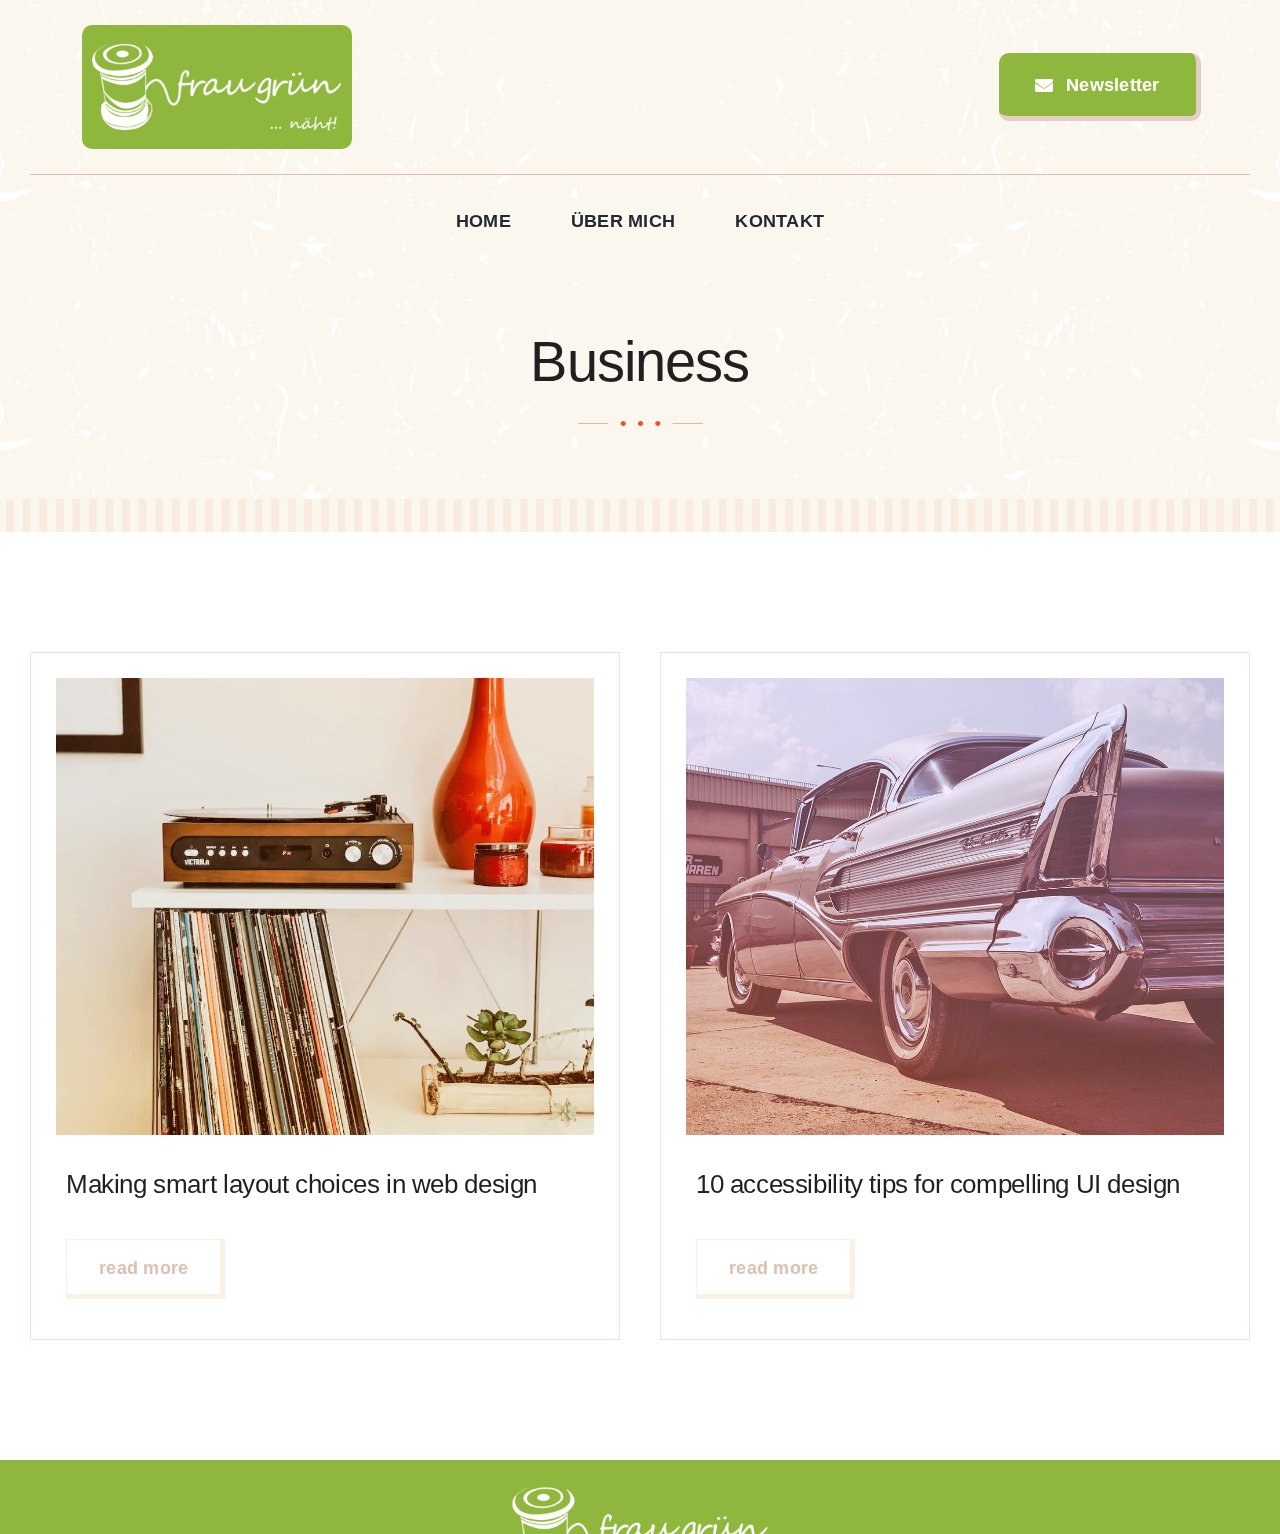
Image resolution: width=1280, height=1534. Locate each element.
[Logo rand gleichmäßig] (217, 34)
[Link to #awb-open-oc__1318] (1240, 87)
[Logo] (640, 1489)
